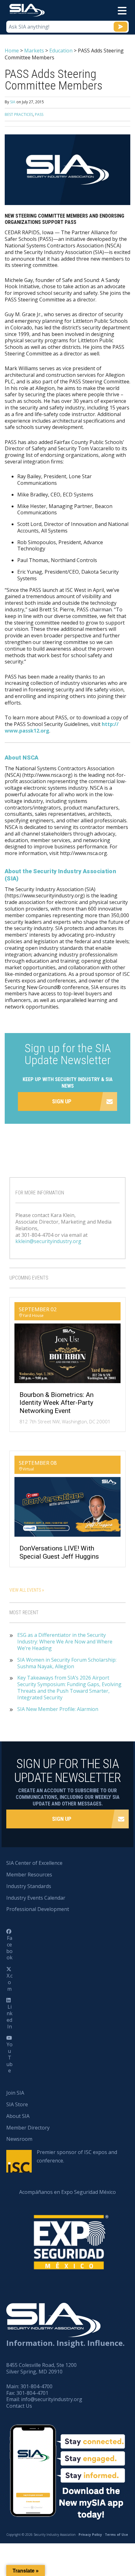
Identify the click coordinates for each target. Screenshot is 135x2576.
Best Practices (19, 114)
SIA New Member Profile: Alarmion (58, 1709)
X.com (10, 1982)
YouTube (9, 2057)
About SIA (18, 2116)
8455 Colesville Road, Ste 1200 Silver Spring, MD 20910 (41, 2368)
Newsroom (19, 2139)
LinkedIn (10, 2016)
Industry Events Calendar (36, 1898)
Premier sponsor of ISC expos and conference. (77, 2156)
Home (12, 51)
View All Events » (27, 1590)
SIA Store (17, 2104)
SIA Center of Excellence (34, 1863)
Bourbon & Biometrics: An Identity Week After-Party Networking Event (57, 1403)
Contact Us (19, 2406)
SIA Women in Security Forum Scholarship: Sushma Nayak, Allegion (67, 1663)
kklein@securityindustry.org (48, 1241)
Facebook (9, 1948)
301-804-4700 (36, 2386)
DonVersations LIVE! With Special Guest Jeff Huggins (59, 1552)
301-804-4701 (32, 2393)
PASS (39, 114)
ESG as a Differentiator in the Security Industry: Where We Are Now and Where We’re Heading (65, 1642)
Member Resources (29, 1875)
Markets (34, 51)
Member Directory (28, 2128)
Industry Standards (29, 1886)
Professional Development (38, 1909)
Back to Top (103, 2540)
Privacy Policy (90, 2535)
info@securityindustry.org (52, 2399)
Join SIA (15, 2093)
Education (61, 51)
